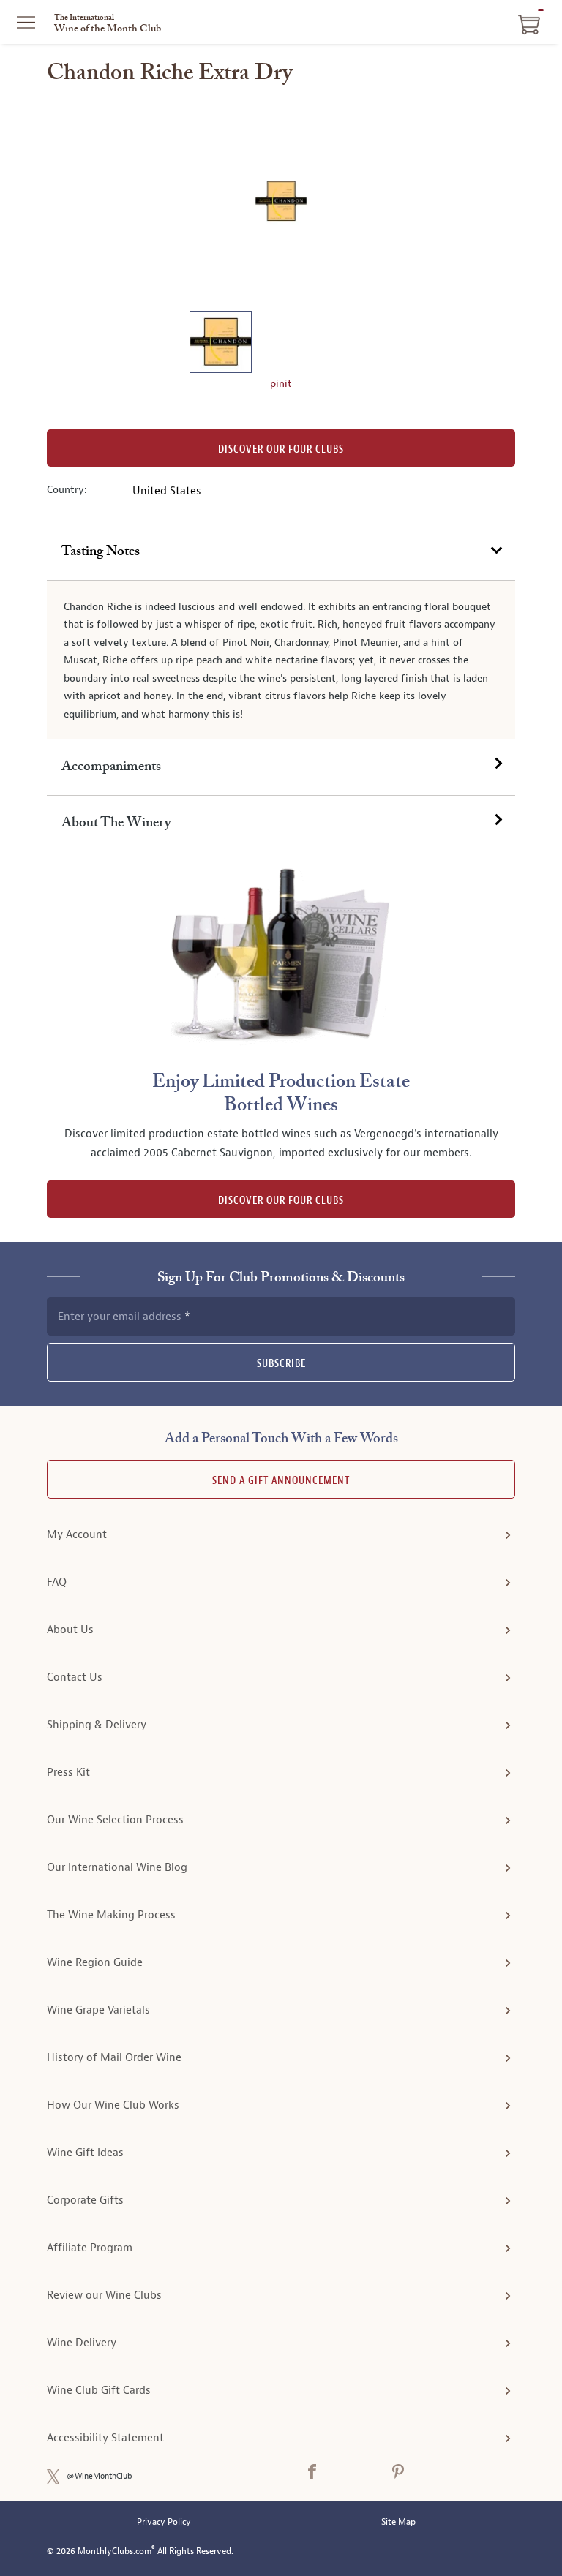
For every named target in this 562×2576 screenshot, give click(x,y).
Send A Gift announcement (281, 1481)
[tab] (281, 552)
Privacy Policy (164, 2522)
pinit (281, 383)
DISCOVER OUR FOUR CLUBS (281, 1201)
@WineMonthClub (100, 2476)
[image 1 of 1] (220, 344)
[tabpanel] (281, 660)
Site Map (398, 2522)
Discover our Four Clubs (281, 449)
